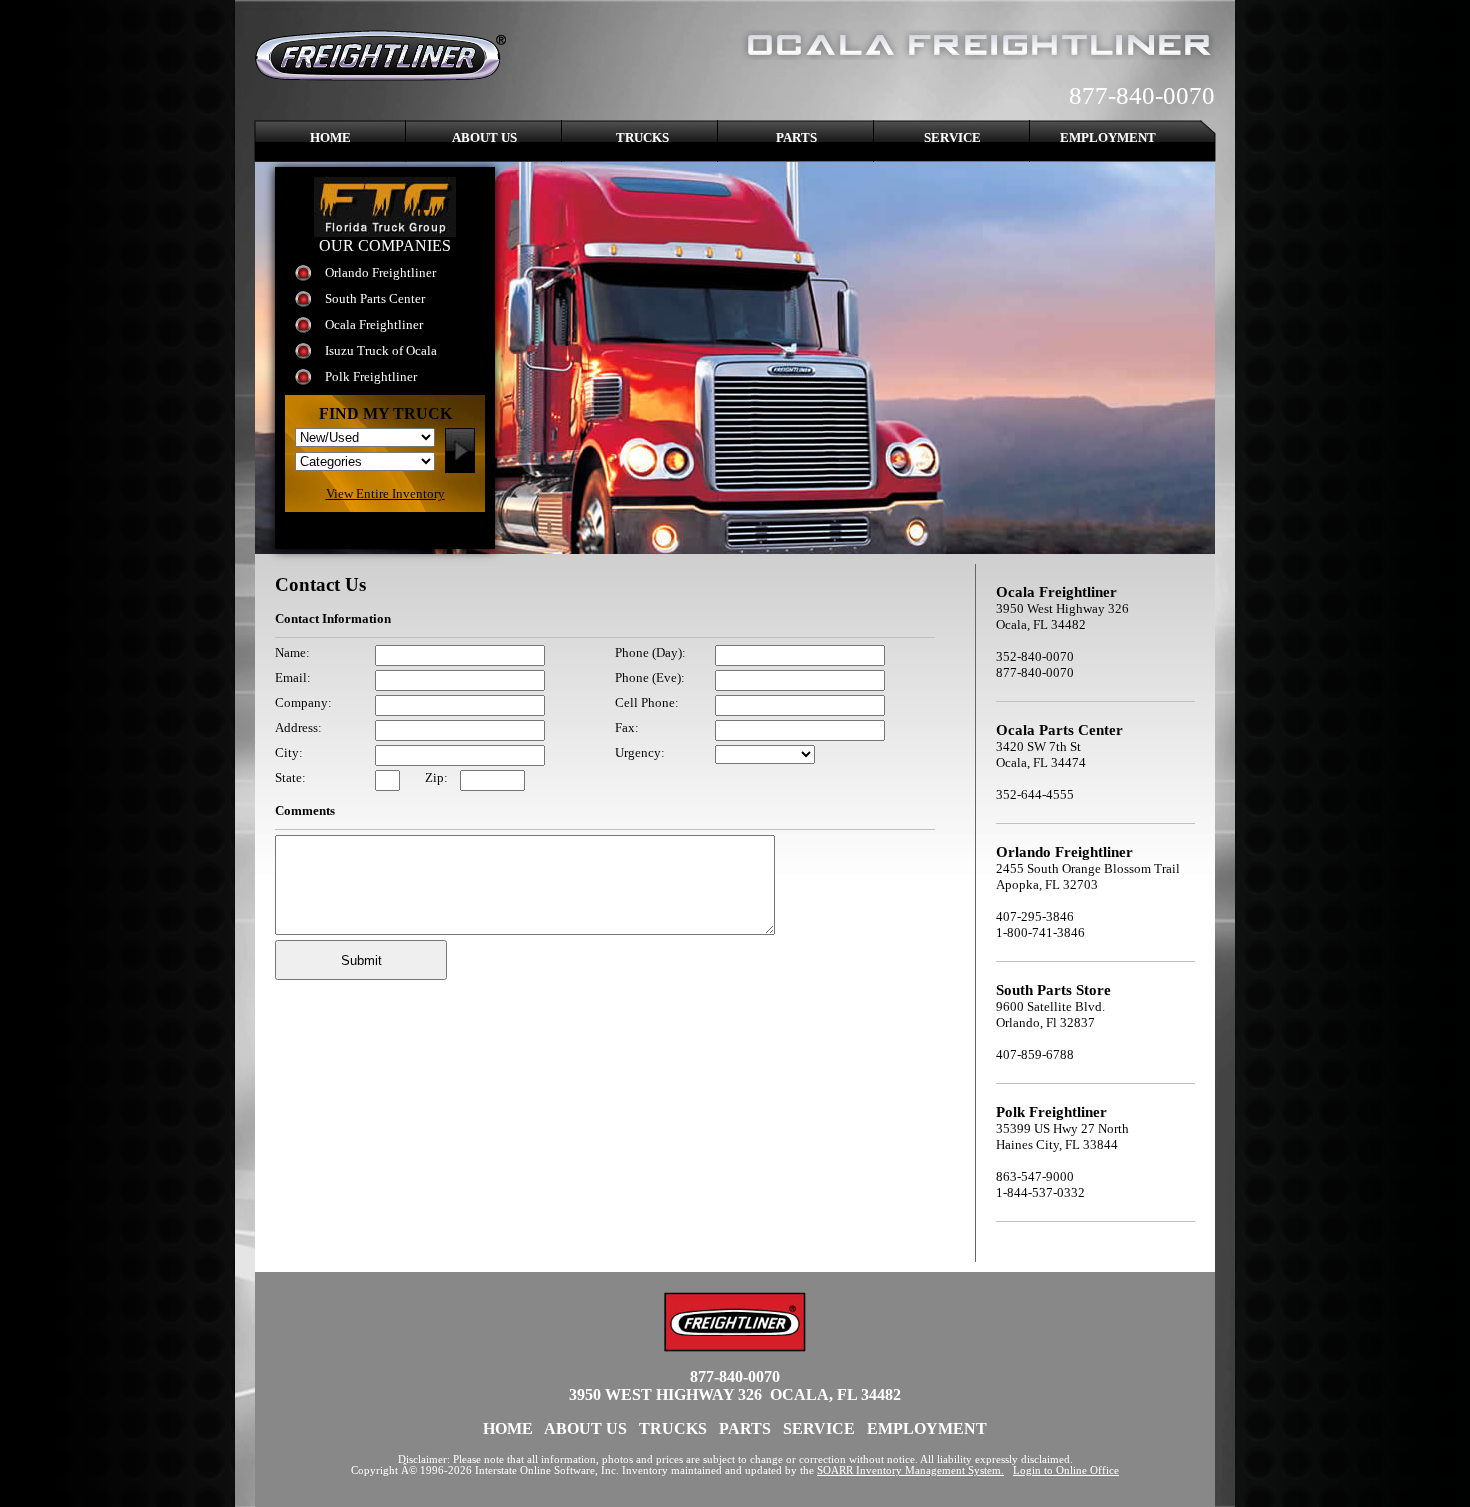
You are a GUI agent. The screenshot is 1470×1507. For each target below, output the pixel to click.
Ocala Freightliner (374, 324)
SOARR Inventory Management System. (910, 1470)
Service (952, 137)
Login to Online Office (1066, 1470)
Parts (796, 137)
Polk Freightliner (371, 376)
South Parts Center (375, 298)
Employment (1108, 137)
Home (330, 137)
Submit (361, 960)
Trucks (642, 137)
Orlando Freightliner (380, 272)
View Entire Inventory (385, 493)
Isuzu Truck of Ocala (381, 350)
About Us (484, 137)
